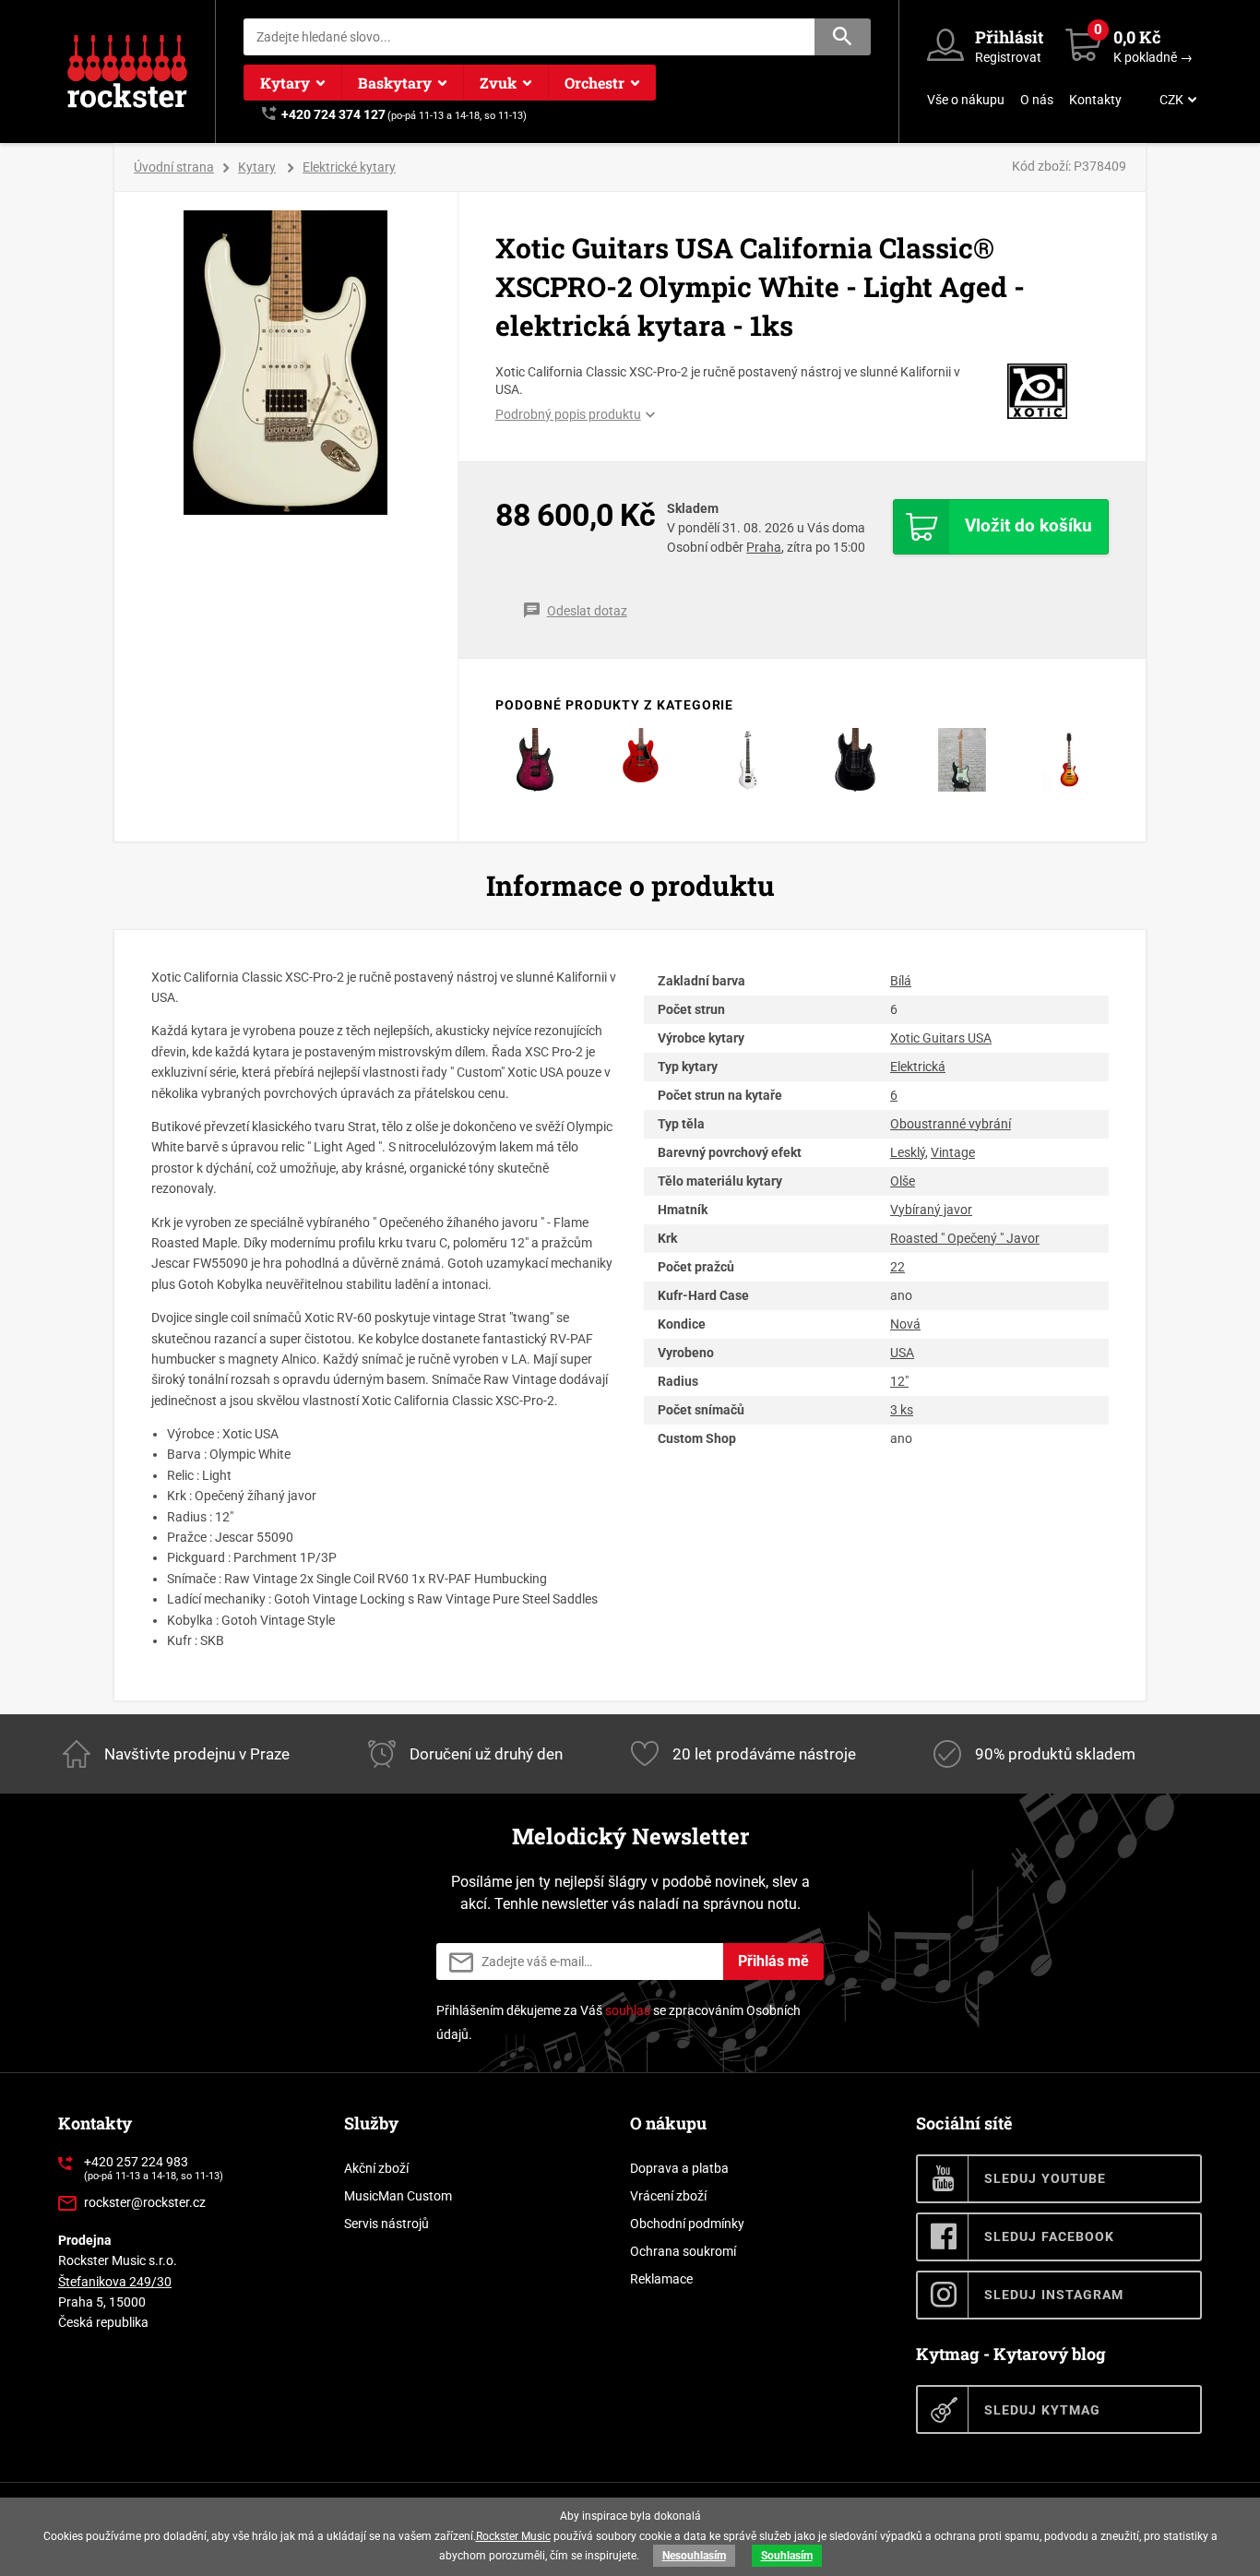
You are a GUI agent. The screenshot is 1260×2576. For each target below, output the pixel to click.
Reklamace (661, 2279)
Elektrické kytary (349, 167)
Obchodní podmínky (687, 2224)
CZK (1171, 100)
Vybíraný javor (931, 1210)
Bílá (901, 981)
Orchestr (594, 83)
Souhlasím (787, 2556)
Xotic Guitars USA (941, 1038)
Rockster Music (513, 2536)
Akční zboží (376, 2168)
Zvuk (498, 83)
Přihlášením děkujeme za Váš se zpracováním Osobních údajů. (618, 2022)
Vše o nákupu (966, 100)
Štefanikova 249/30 (115, 2282)
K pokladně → (1153, 57)
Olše (903, 1181)
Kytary (285, 83)
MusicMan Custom (398, 2196)
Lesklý (908, 1152)
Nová (905, 1324)
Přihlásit (1009, 37)
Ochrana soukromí (683, 2251)
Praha (764, 547)
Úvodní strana (174, 167)
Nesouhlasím (694, 2556)
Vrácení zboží (668, 2196)
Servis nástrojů (386, 2224)
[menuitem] (1176, 100)
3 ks (902, 1410)
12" (899, 1381)
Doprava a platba (679, 2168)
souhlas (628, 2010)
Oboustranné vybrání (951, 1124)
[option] (286, 363)
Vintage (953, 1152)
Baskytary (395, 83)
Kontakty (1095, 100)
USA (902, 1353)
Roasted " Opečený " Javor (965, 1238)
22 (897, 1267)
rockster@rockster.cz (145, 2202)
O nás (1037, 100)
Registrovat (1008, 57)
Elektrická (918, 1067)
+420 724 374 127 (333, 114)
